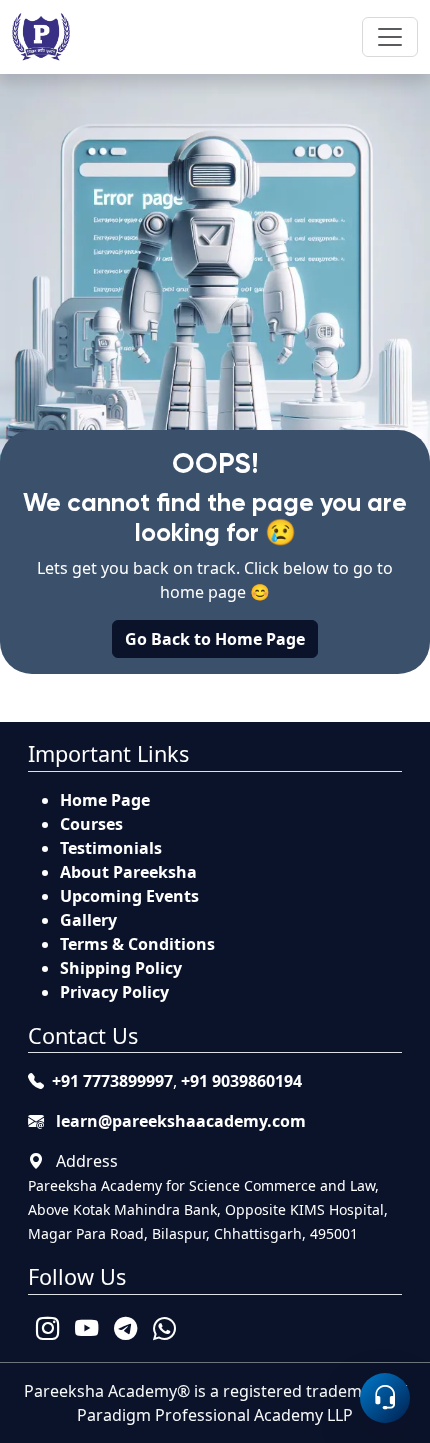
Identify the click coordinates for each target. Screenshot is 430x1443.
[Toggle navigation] (390, 37)
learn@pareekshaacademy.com (179, 1121)
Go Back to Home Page (215, 639)
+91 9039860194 (241, 1081)
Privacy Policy (114, 992)
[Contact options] (385, 1398)
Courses (91, 824)
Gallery (88, 920)
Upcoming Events (129, 896)
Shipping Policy (121, 968)
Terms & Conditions (137, 944)
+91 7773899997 (112, 1081)
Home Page (105, 800)
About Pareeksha (128, 872)
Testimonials (111, 848)
